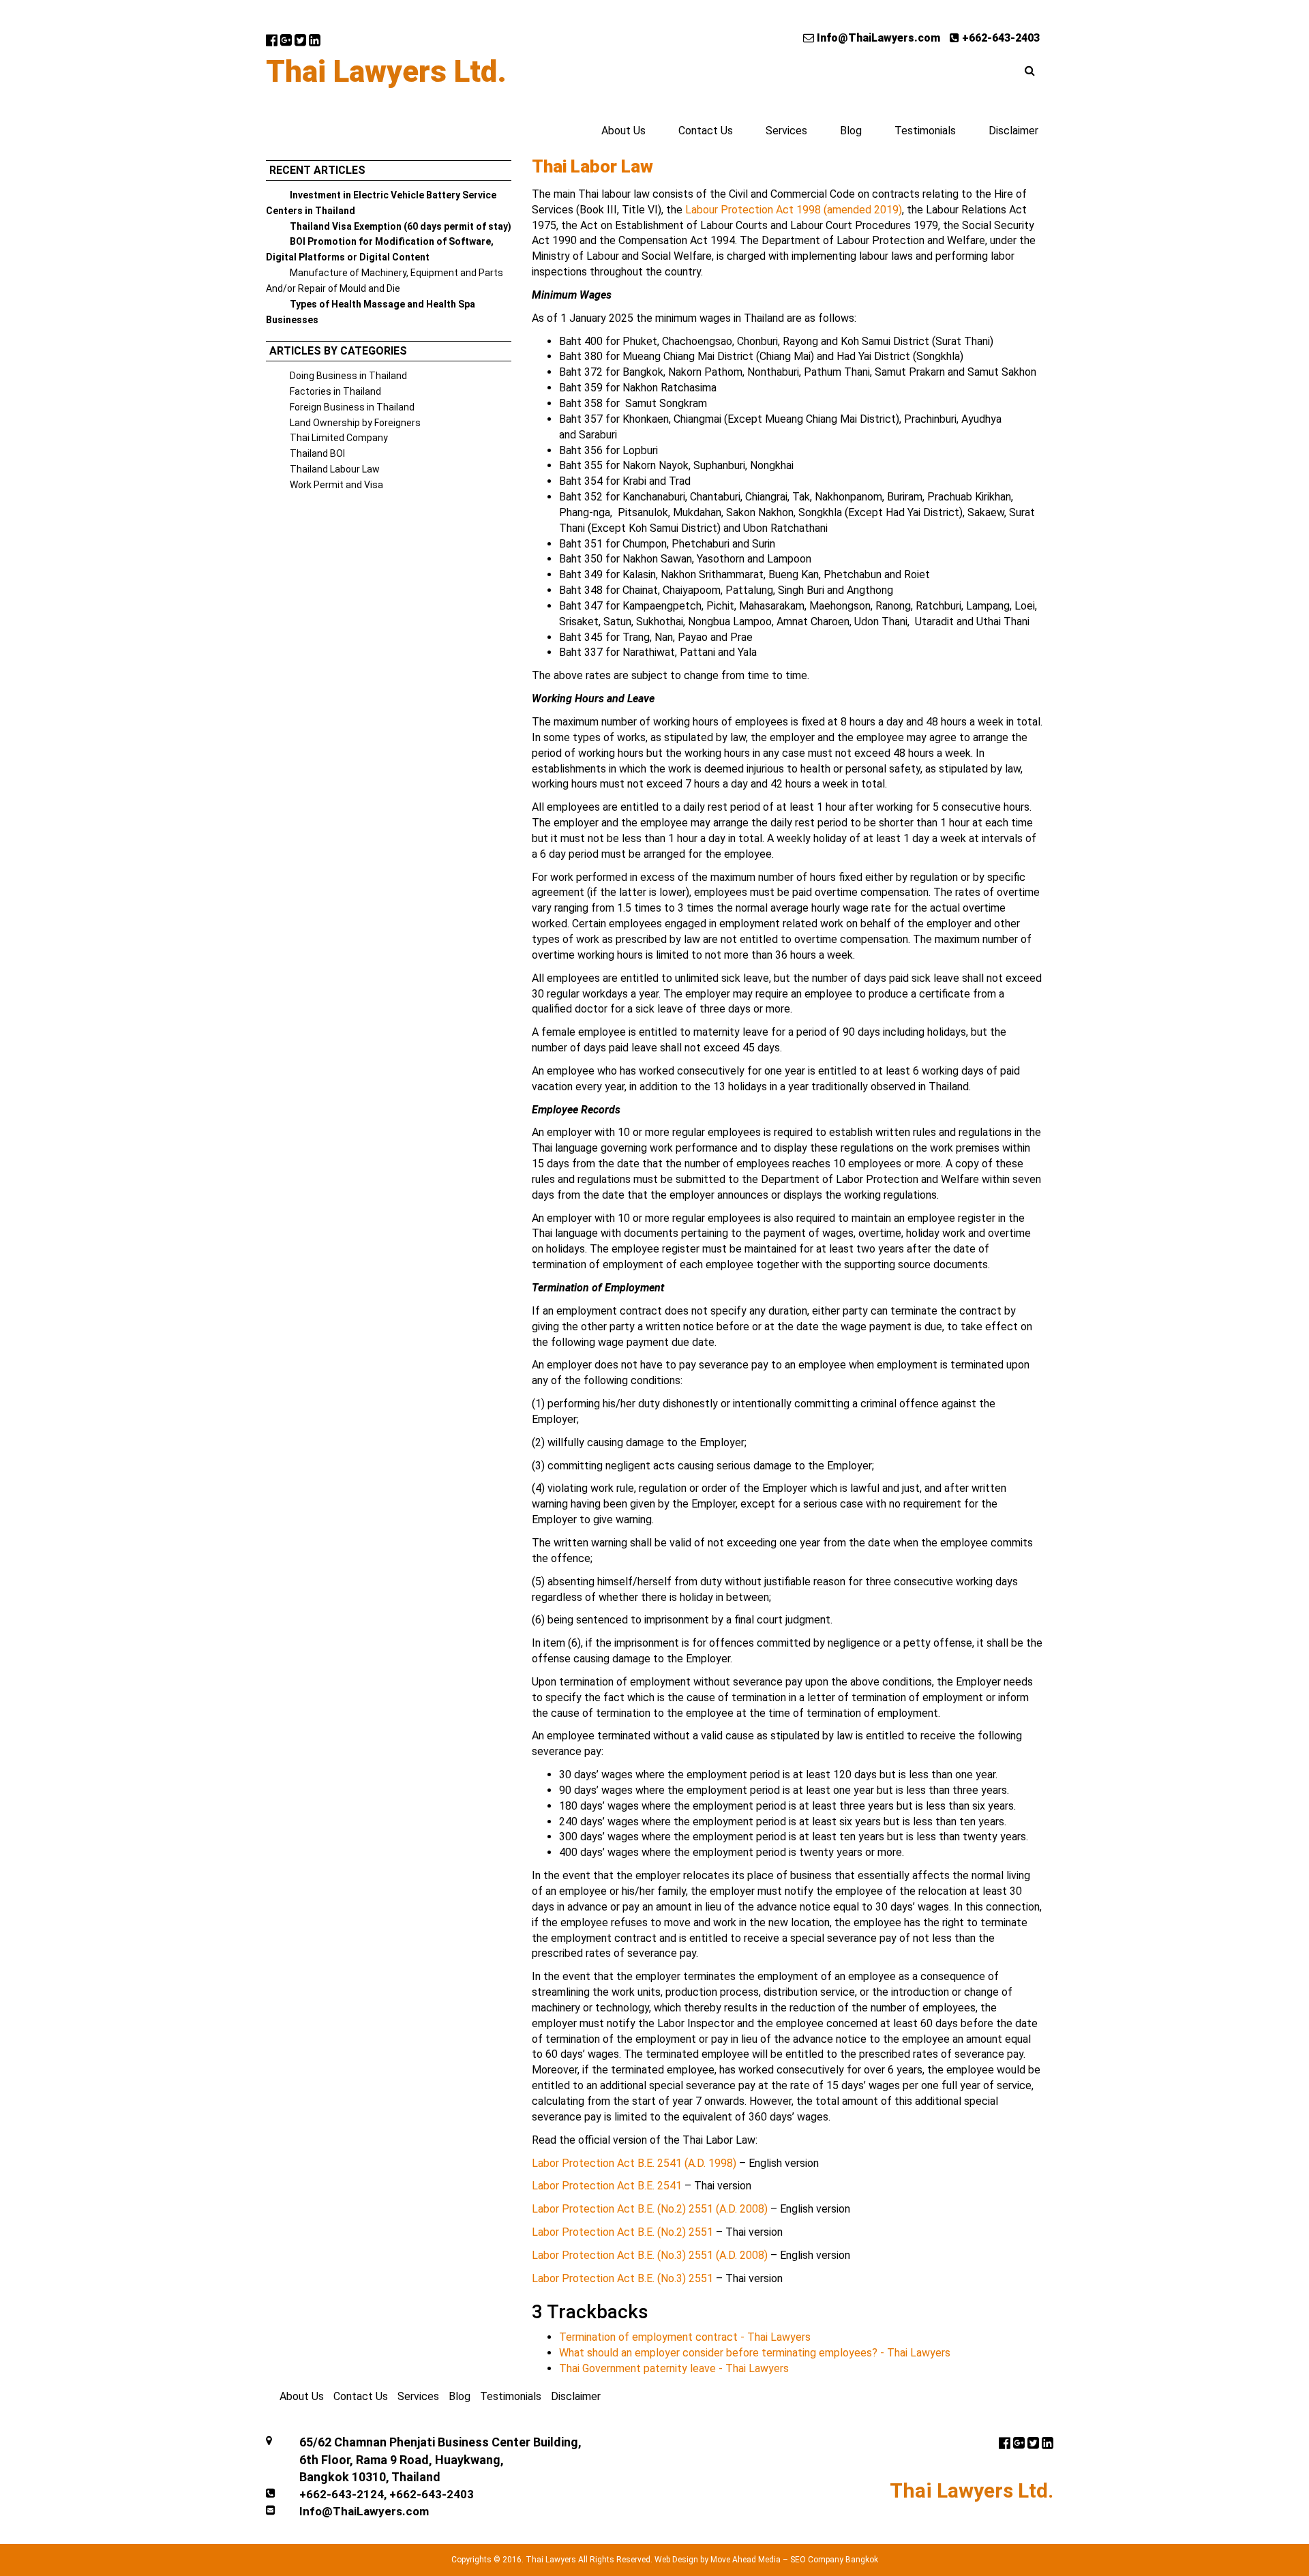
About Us (623, 131)
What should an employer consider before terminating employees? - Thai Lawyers (755, 2353)
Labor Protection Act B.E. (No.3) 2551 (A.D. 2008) (650, 2255)
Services (786, 131)
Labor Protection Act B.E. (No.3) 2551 (622, 2278)
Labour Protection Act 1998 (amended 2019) (794, 210)
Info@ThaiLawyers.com (877, 38)
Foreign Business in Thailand (352, 407)
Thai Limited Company (339, 438)
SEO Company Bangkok (834, 2560)
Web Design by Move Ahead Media (718, 2560)
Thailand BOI (317, 453)
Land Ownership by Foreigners (355, 423)
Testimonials (925, 131)
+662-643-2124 (342, 2494)
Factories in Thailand (335, 391)
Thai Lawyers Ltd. (386, 72)
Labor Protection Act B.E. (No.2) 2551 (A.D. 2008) (650, 2209)
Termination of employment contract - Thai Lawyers (685, 2337)
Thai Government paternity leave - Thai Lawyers (674, 2368)
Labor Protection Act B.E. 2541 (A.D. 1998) (634, 2163)
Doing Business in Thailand (348, 376)
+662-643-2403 (999, 38)
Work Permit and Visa (336, 485)
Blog (851, 131)
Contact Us (706, 131)
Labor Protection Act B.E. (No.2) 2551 (622, 2232)
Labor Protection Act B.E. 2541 (607, 2186)
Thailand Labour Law (335, 469)
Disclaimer (1013, 131)
